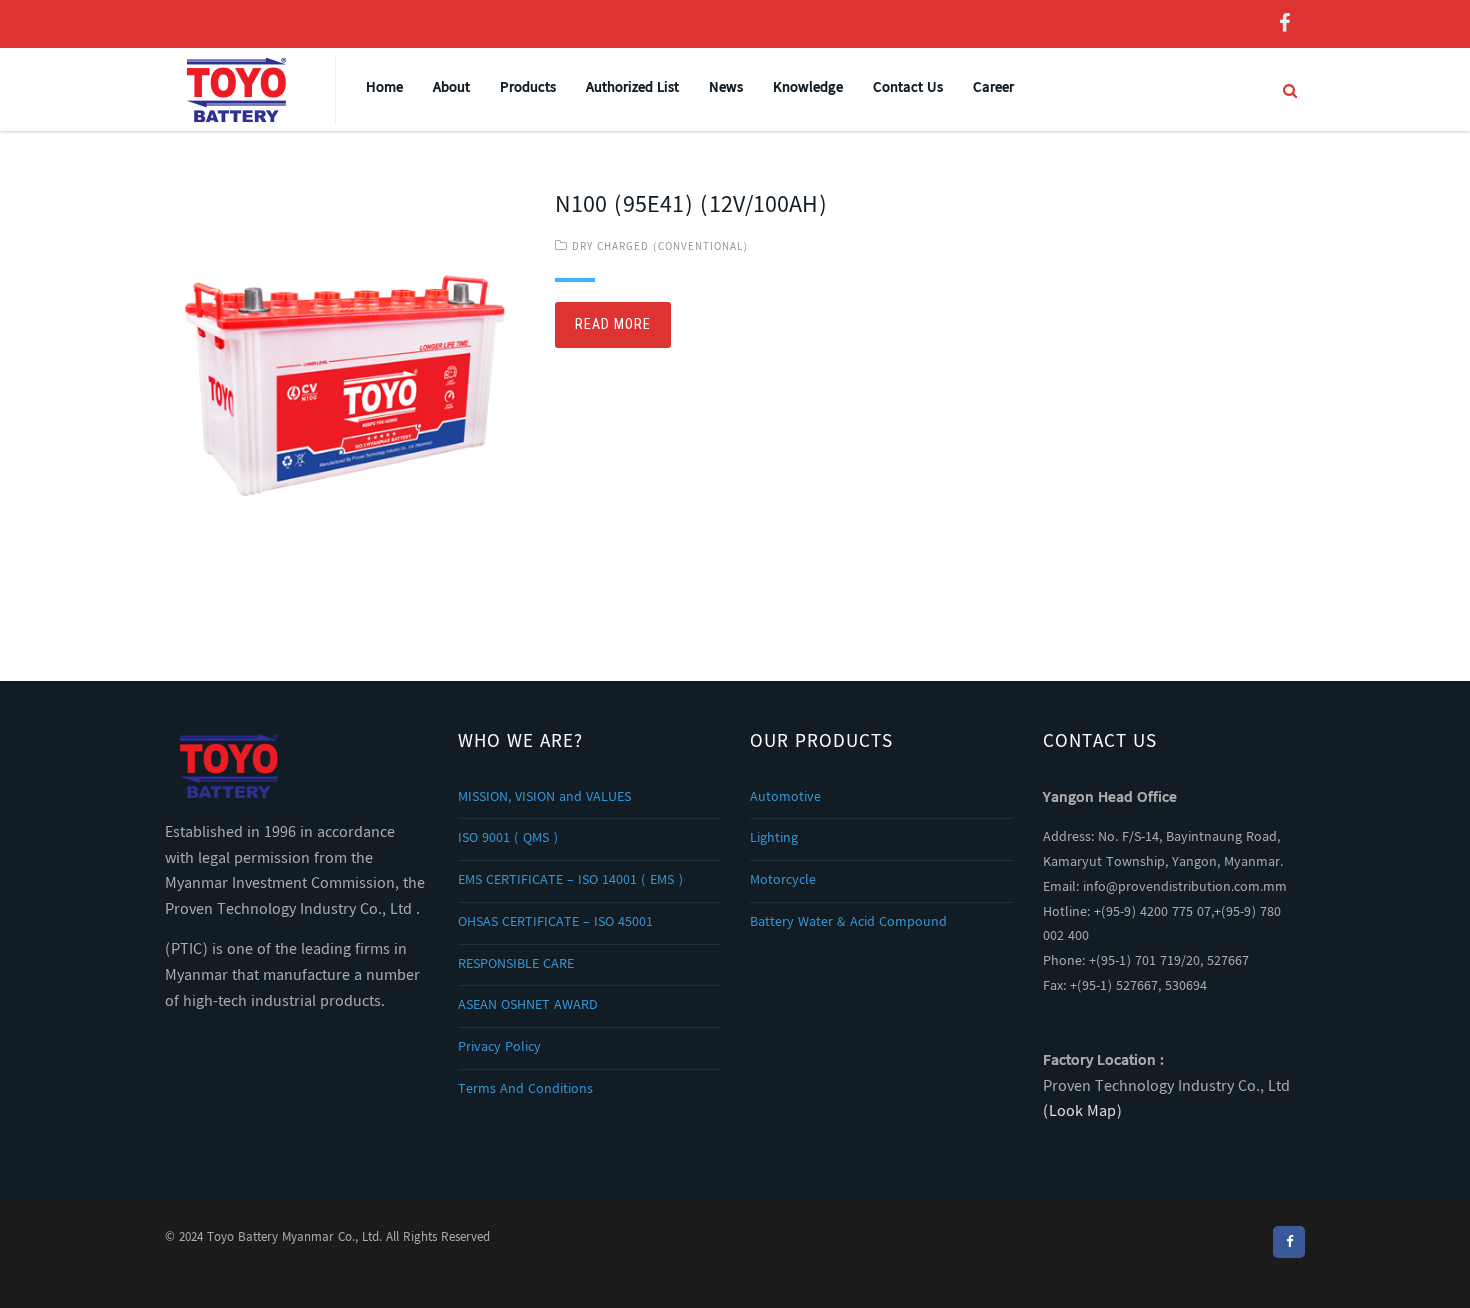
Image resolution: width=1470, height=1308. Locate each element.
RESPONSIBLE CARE (516, 965)
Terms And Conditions (525, 1090)
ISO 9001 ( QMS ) (508, 839)
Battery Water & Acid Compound (848, 923)
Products (528, 89)
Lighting (774, 839)
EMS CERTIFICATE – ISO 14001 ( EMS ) (570, 881)
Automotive (785, 798)
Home (384, 89)
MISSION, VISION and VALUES (544, 798)
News (726, 89)
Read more (613, 324)
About (451, 89)
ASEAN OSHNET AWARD (528, 1006)
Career (993, 89)
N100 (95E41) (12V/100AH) (691, 206)
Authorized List (632, 89)
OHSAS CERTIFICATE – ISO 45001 (555, 923)
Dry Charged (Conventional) (660, 247)
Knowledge (808, 89)
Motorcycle (783, 881)
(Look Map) (1082, 1112)
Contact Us (908, 89)
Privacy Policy (499, 1048)
